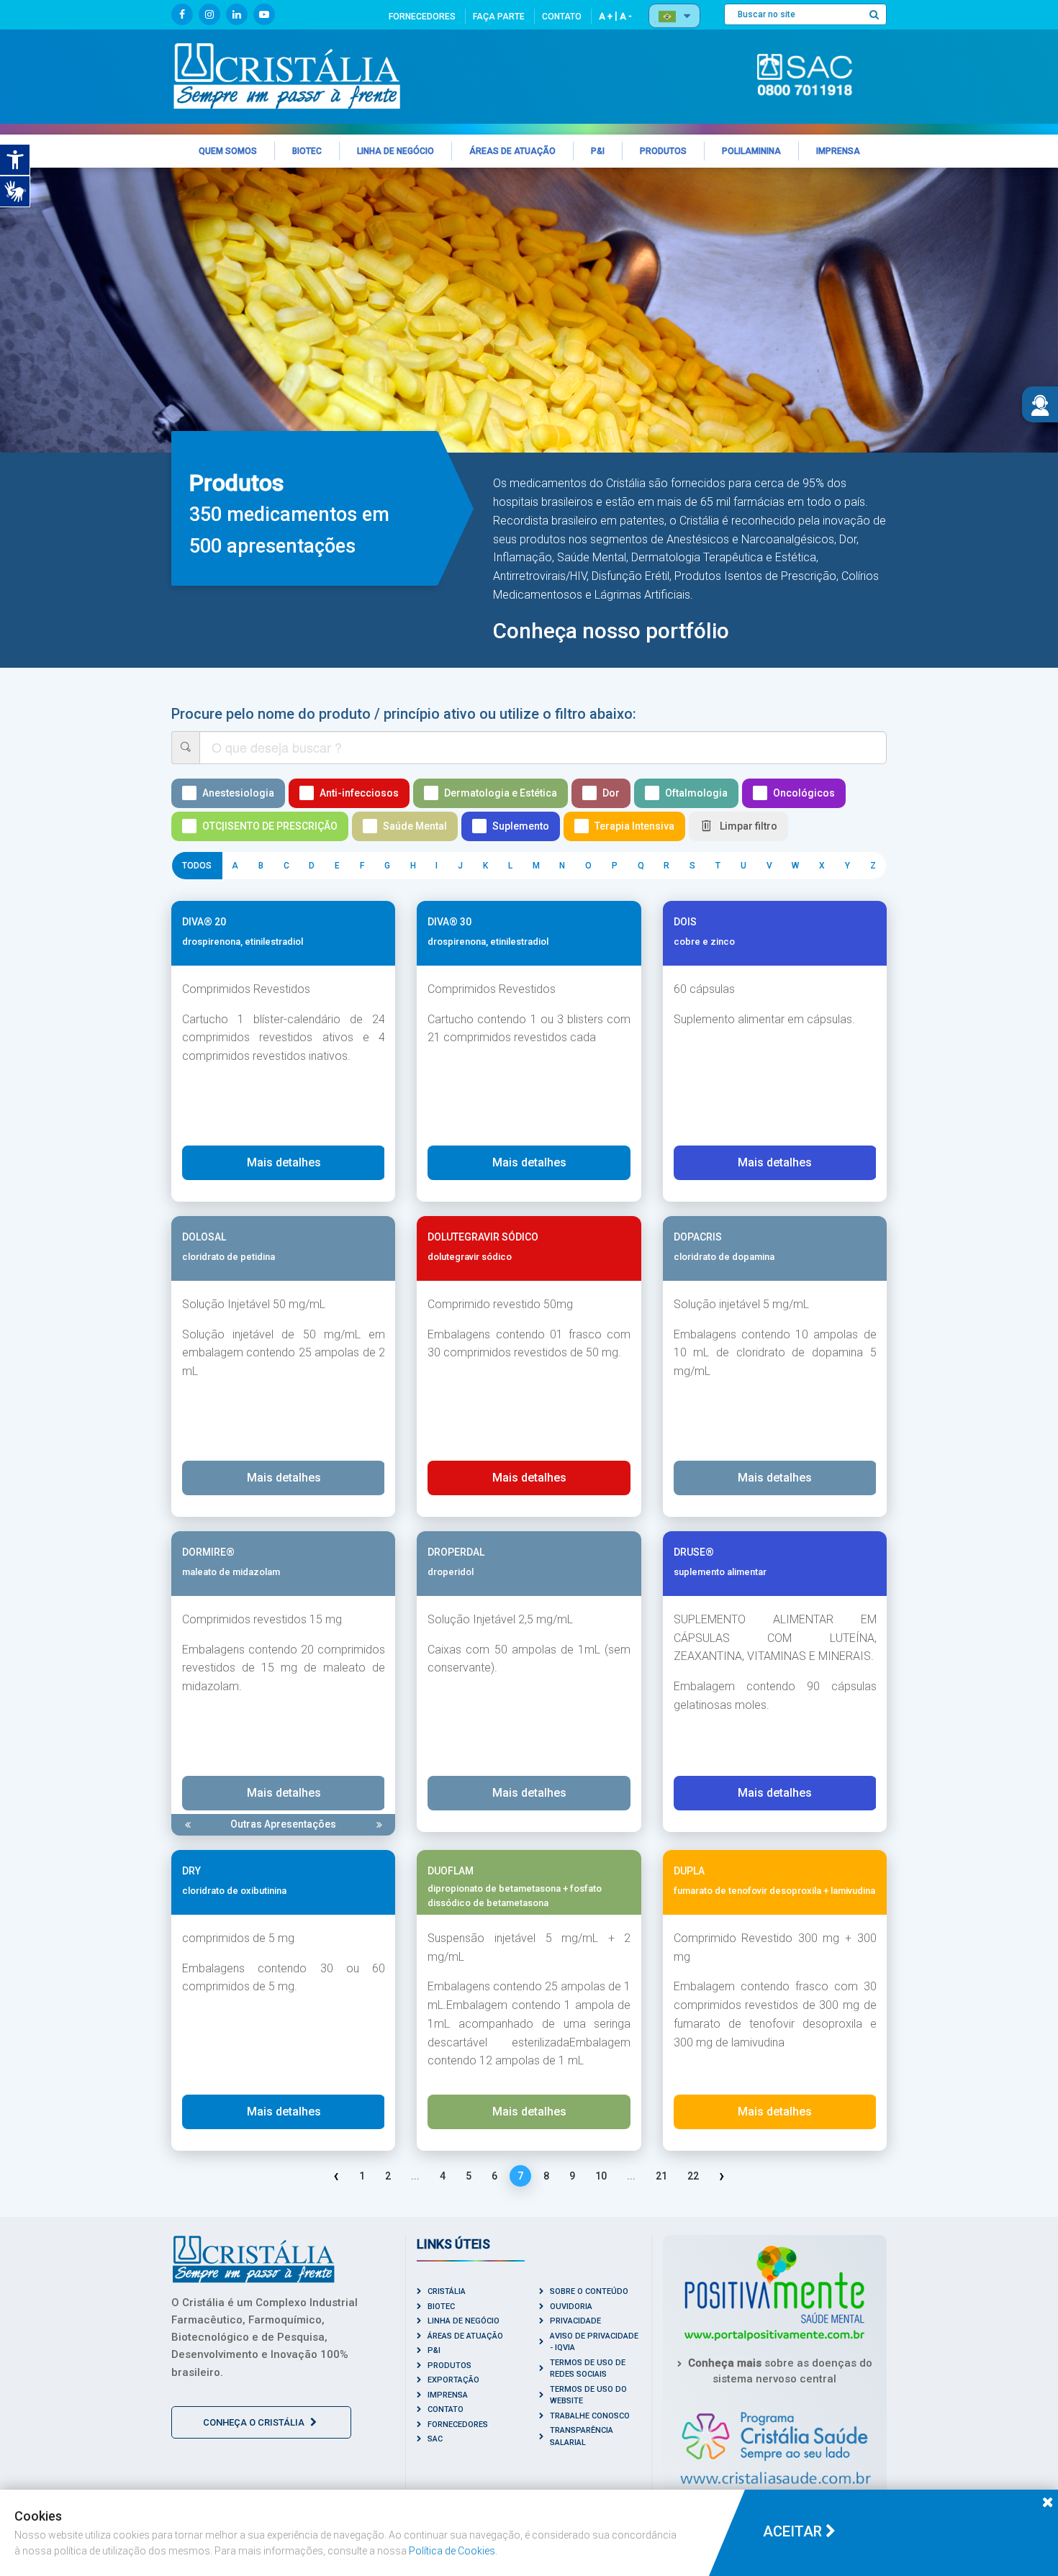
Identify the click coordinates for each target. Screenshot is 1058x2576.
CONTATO (562, 17)
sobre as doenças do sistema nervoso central (780, 2371)
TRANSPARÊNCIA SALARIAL (582, 2436)
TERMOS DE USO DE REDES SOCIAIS (588, 2369)
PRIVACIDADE (575, 2321)
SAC (435, 2439)
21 (661, 2176)
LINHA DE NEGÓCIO (464, 2321)
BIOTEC (441, 2307)
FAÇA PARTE (499, 17)
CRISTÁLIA (447, 2291)
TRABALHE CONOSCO (590, 2416)
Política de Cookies (452, 2551)
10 (601, 2176)
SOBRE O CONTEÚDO (589, 2291)
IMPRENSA (448, 2395)
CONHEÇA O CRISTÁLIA (255, 2422)
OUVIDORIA (571, 2307)
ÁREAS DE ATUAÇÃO (465, 2336)
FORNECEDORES (422, 17)
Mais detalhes (284, 1162)
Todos (197, 866)
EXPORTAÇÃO (453, 2380)
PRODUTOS (449, 2366)
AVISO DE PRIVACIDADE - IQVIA (594, 2342)
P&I (434, 2350)
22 (693, 2176)
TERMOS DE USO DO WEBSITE (588, 2395)
